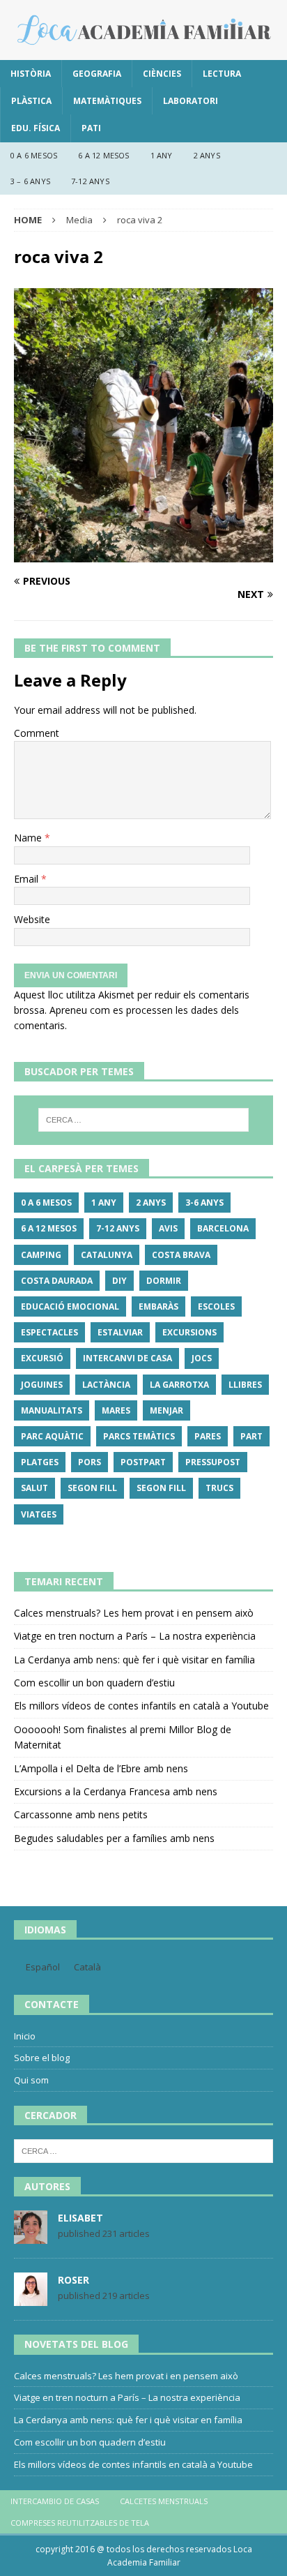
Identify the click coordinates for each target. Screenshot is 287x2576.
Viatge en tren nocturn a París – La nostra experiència (135, 1636)
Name (29, 838)
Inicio (25, 2036)
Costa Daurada (57, 1281)
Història (31, 74)
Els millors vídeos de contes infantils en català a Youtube (141, 1706)
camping (41, 1255)
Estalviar (120, 1332)
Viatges (39, 1514)
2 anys (207, 155)
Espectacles (49, 1332)
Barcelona (223, 1228)
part (251, 1436)
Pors (90, 1462)
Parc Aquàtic (52, 1436)
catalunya (107, 1255)
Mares (116, 1410)
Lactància (106, 1385)
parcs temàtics (139, 1436)
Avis (168, 1228)
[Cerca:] (144, 1120)
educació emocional (70, 1306)
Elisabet (80, 2218)
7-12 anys (90, 181)
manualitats (52, 1410)
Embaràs (158, 1306)
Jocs (202, 1358)
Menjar (166, 1410)
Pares (208, 1436)
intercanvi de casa (127, 1358)
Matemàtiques (107, 101)
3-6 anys (204, 1203)
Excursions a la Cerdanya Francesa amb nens (116, 1791)
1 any (162, 155)
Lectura (222, 74)
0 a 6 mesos (34, 155)
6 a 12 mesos (103, 155)
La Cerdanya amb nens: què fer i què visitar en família (134, 1660)
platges (40, 1462)
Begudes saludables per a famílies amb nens (114, 1838)
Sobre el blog (42, 2058)
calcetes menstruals (164, 2501)
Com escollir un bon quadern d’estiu (94, 1683)
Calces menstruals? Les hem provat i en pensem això (134, 1613)
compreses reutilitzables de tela (80, 2523)
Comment (37, 733)
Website (32, 919)
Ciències (162, 74)
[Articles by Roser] (31, 2299)
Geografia (97, 74)
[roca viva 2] (143, 554)
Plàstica (31, 101)
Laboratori (191, 101)
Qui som (31, 2080)
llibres (245, 1385)
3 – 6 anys (30, 181)
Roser (73, 2280)
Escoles (216, 1306)
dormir (164, 1281)
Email (28, 879)
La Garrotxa (179, 1385)
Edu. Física (36, 128)
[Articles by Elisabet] (31, 2237)
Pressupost (213, 1462)
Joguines (42, 1385)
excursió (42, 1358)
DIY (119, 1281)
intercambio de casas (55, 2501)
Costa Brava (181, 1255)
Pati (91, 128)
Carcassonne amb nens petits (81, 1814)
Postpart (143, 1462)
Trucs (219, 1488)
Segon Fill (92, 1488)
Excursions (189, 1332)
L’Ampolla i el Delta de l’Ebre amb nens (101, 1768)
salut (34, 1488)
